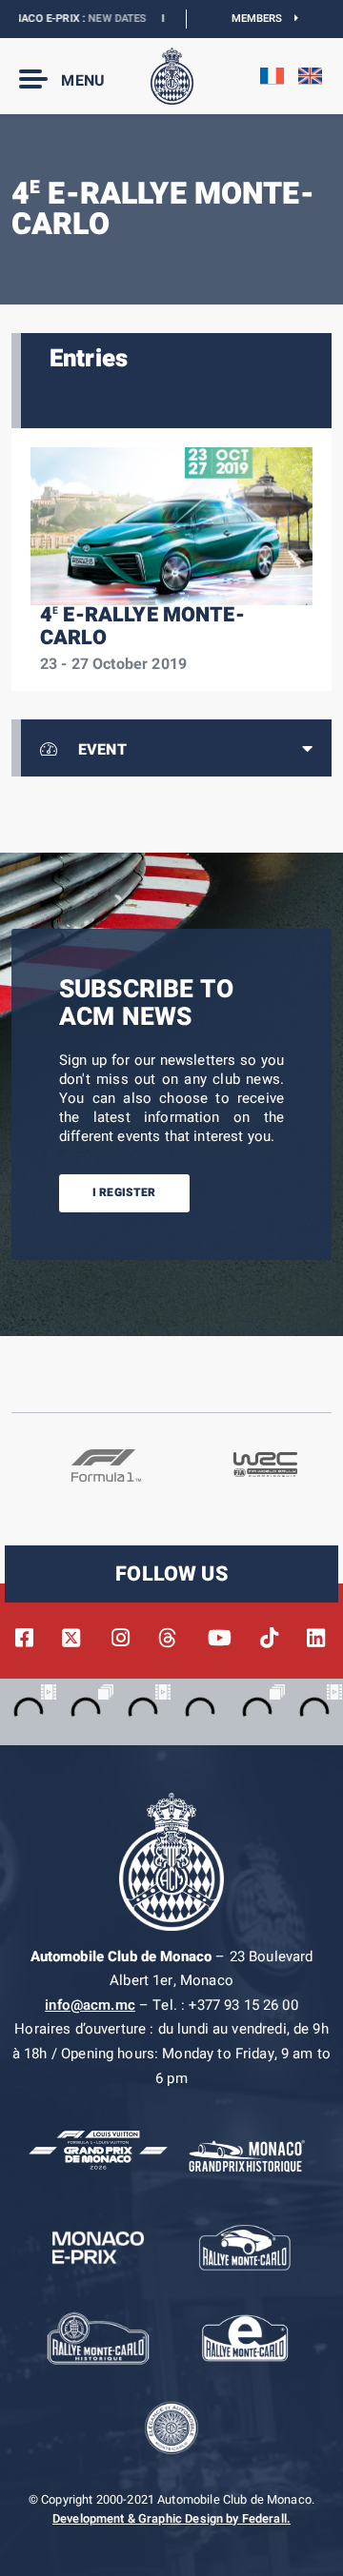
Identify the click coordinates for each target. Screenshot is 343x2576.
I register (124, 1192)
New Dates (94, 19)
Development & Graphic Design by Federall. (171, 2519)
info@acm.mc (90, 2005)
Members (263, 19)
